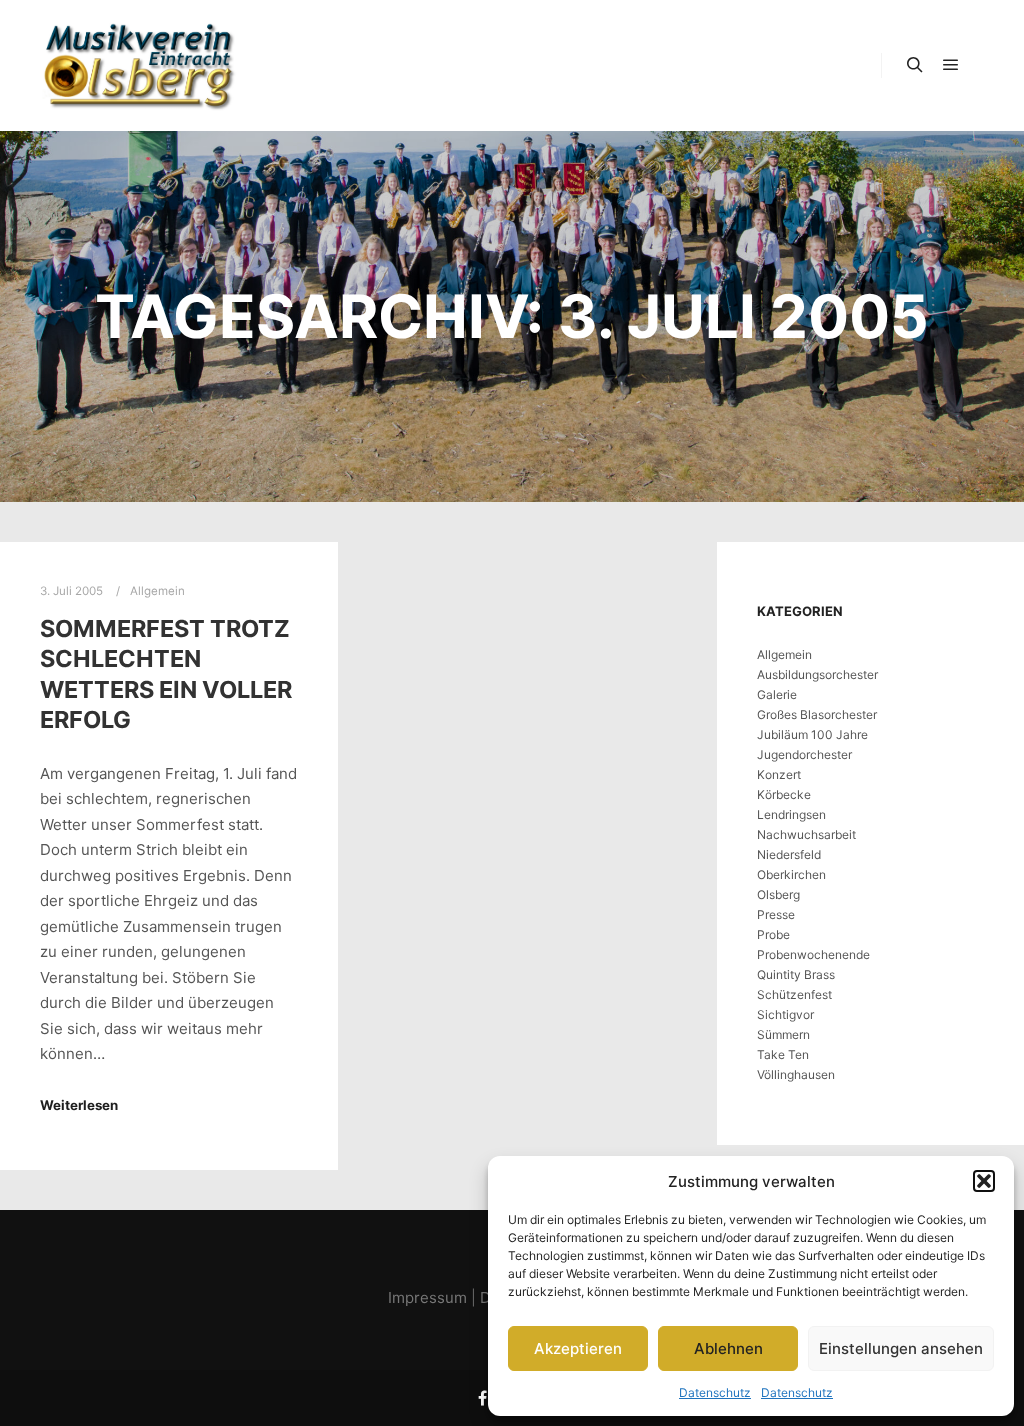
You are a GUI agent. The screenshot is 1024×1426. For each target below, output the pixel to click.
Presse (776, 914)
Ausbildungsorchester (817, 674)
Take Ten (783, 1054)
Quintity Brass (796, 974)
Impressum (427, 1297)
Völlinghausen (796, 1074)
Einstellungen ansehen (901, 1348)
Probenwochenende (813, 954)
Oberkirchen (791, 874)
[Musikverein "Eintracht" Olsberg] (140, 65)
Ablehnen (728, 1348)
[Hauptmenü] (951, 65)
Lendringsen (791, 814)
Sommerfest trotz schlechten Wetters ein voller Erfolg (166, 674)
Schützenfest (794, 994)
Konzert (779, 774)
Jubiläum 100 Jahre (812, 734)
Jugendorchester (804, 754)
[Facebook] (482, 1398)
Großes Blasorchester (817, 714)
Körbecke (784, 794)
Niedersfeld (789, 854)
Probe (773, 934)
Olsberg (778, 894)
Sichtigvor (785, 1014)
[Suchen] (915, 65)
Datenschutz (715, 1392)
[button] (984, 1181)
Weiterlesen (79, 1105)
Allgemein (784, 654)
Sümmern (783, 1034)
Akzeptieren (578, 1348)
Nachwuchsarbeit (806, 834)
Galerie (777, 694)
